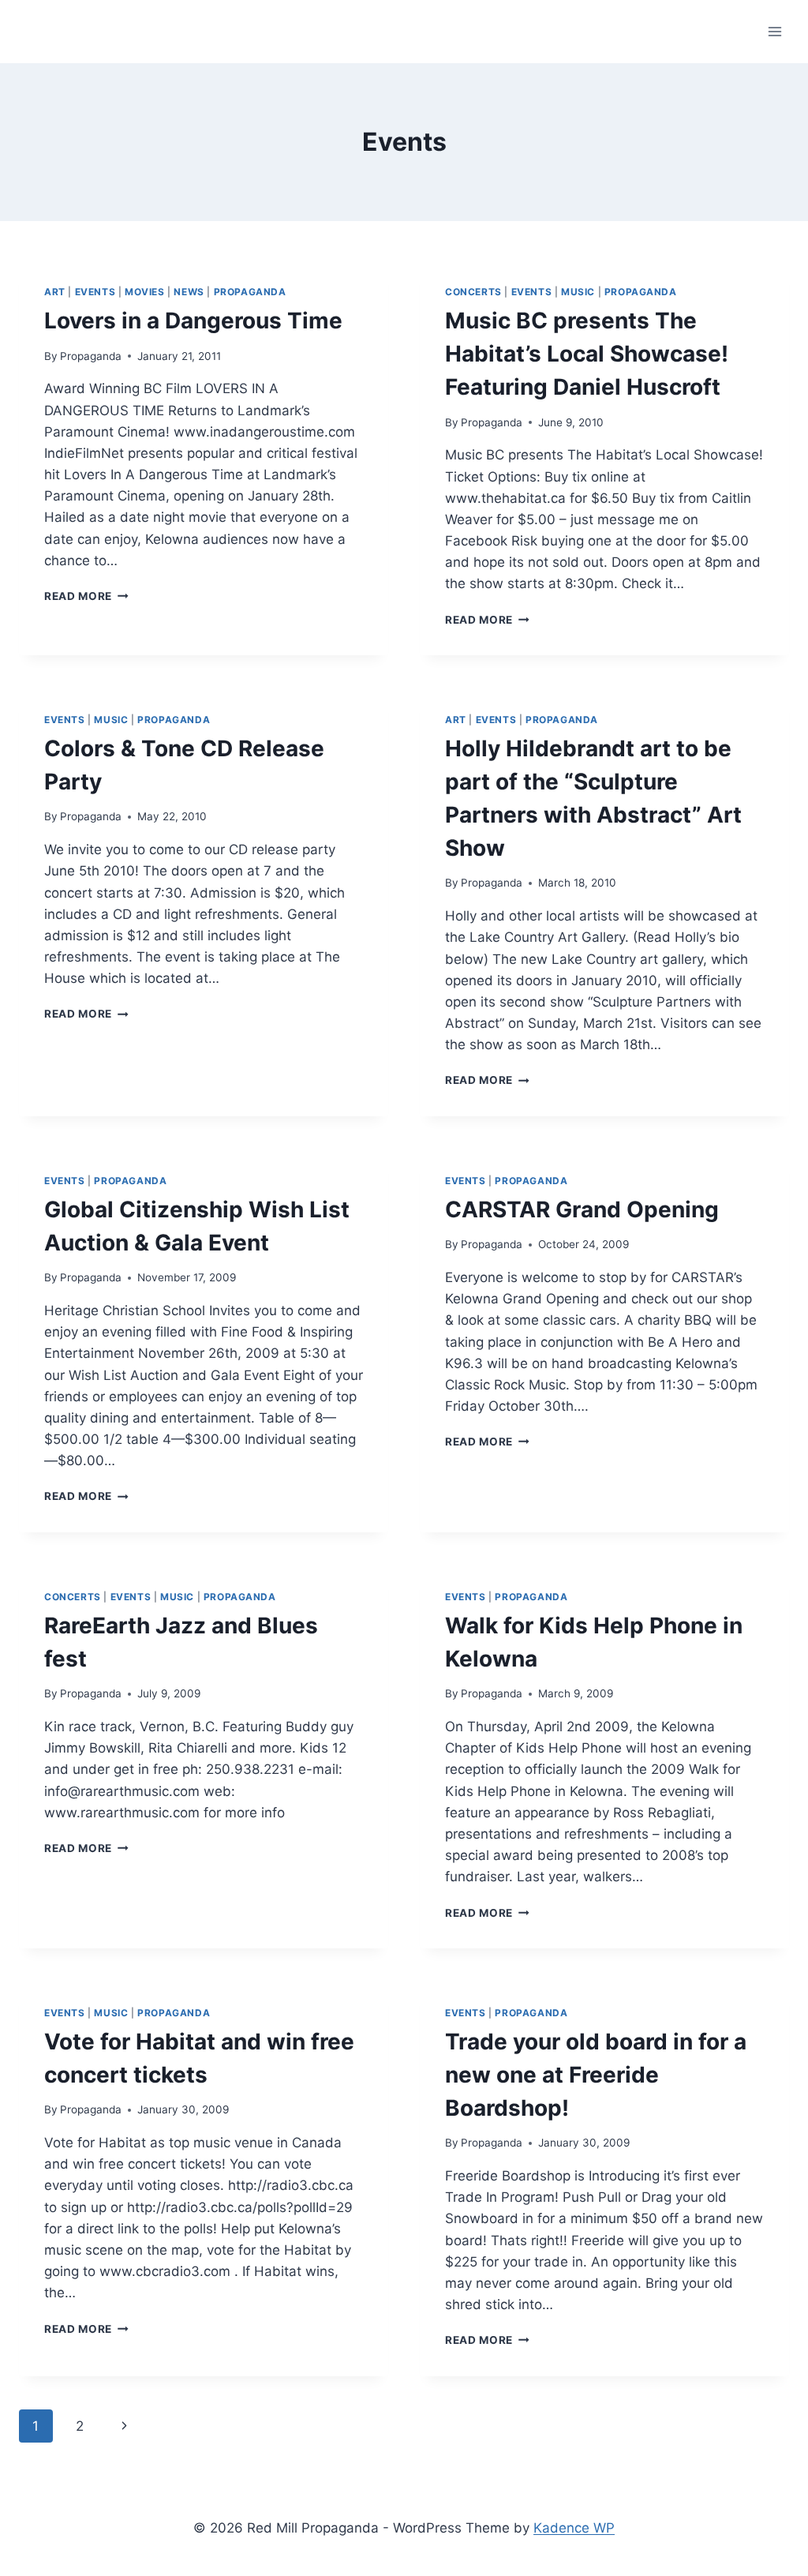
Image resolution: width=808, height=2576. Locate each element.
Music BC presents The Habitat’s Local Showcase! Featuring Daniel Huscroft (587, 354)
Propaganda (250, 292)
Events (95, 292)
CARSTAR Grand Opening (582, 1209)
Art (55, 292)
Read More (86, 596)
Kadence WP (574, 2528)
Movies (145, 292)
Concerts (473, 292)
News (189, 292)
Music (578, 292)
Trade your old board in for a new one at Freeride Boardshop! (596, 2075)
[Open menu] (774, 31)
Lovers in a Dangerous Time (193, 321)
